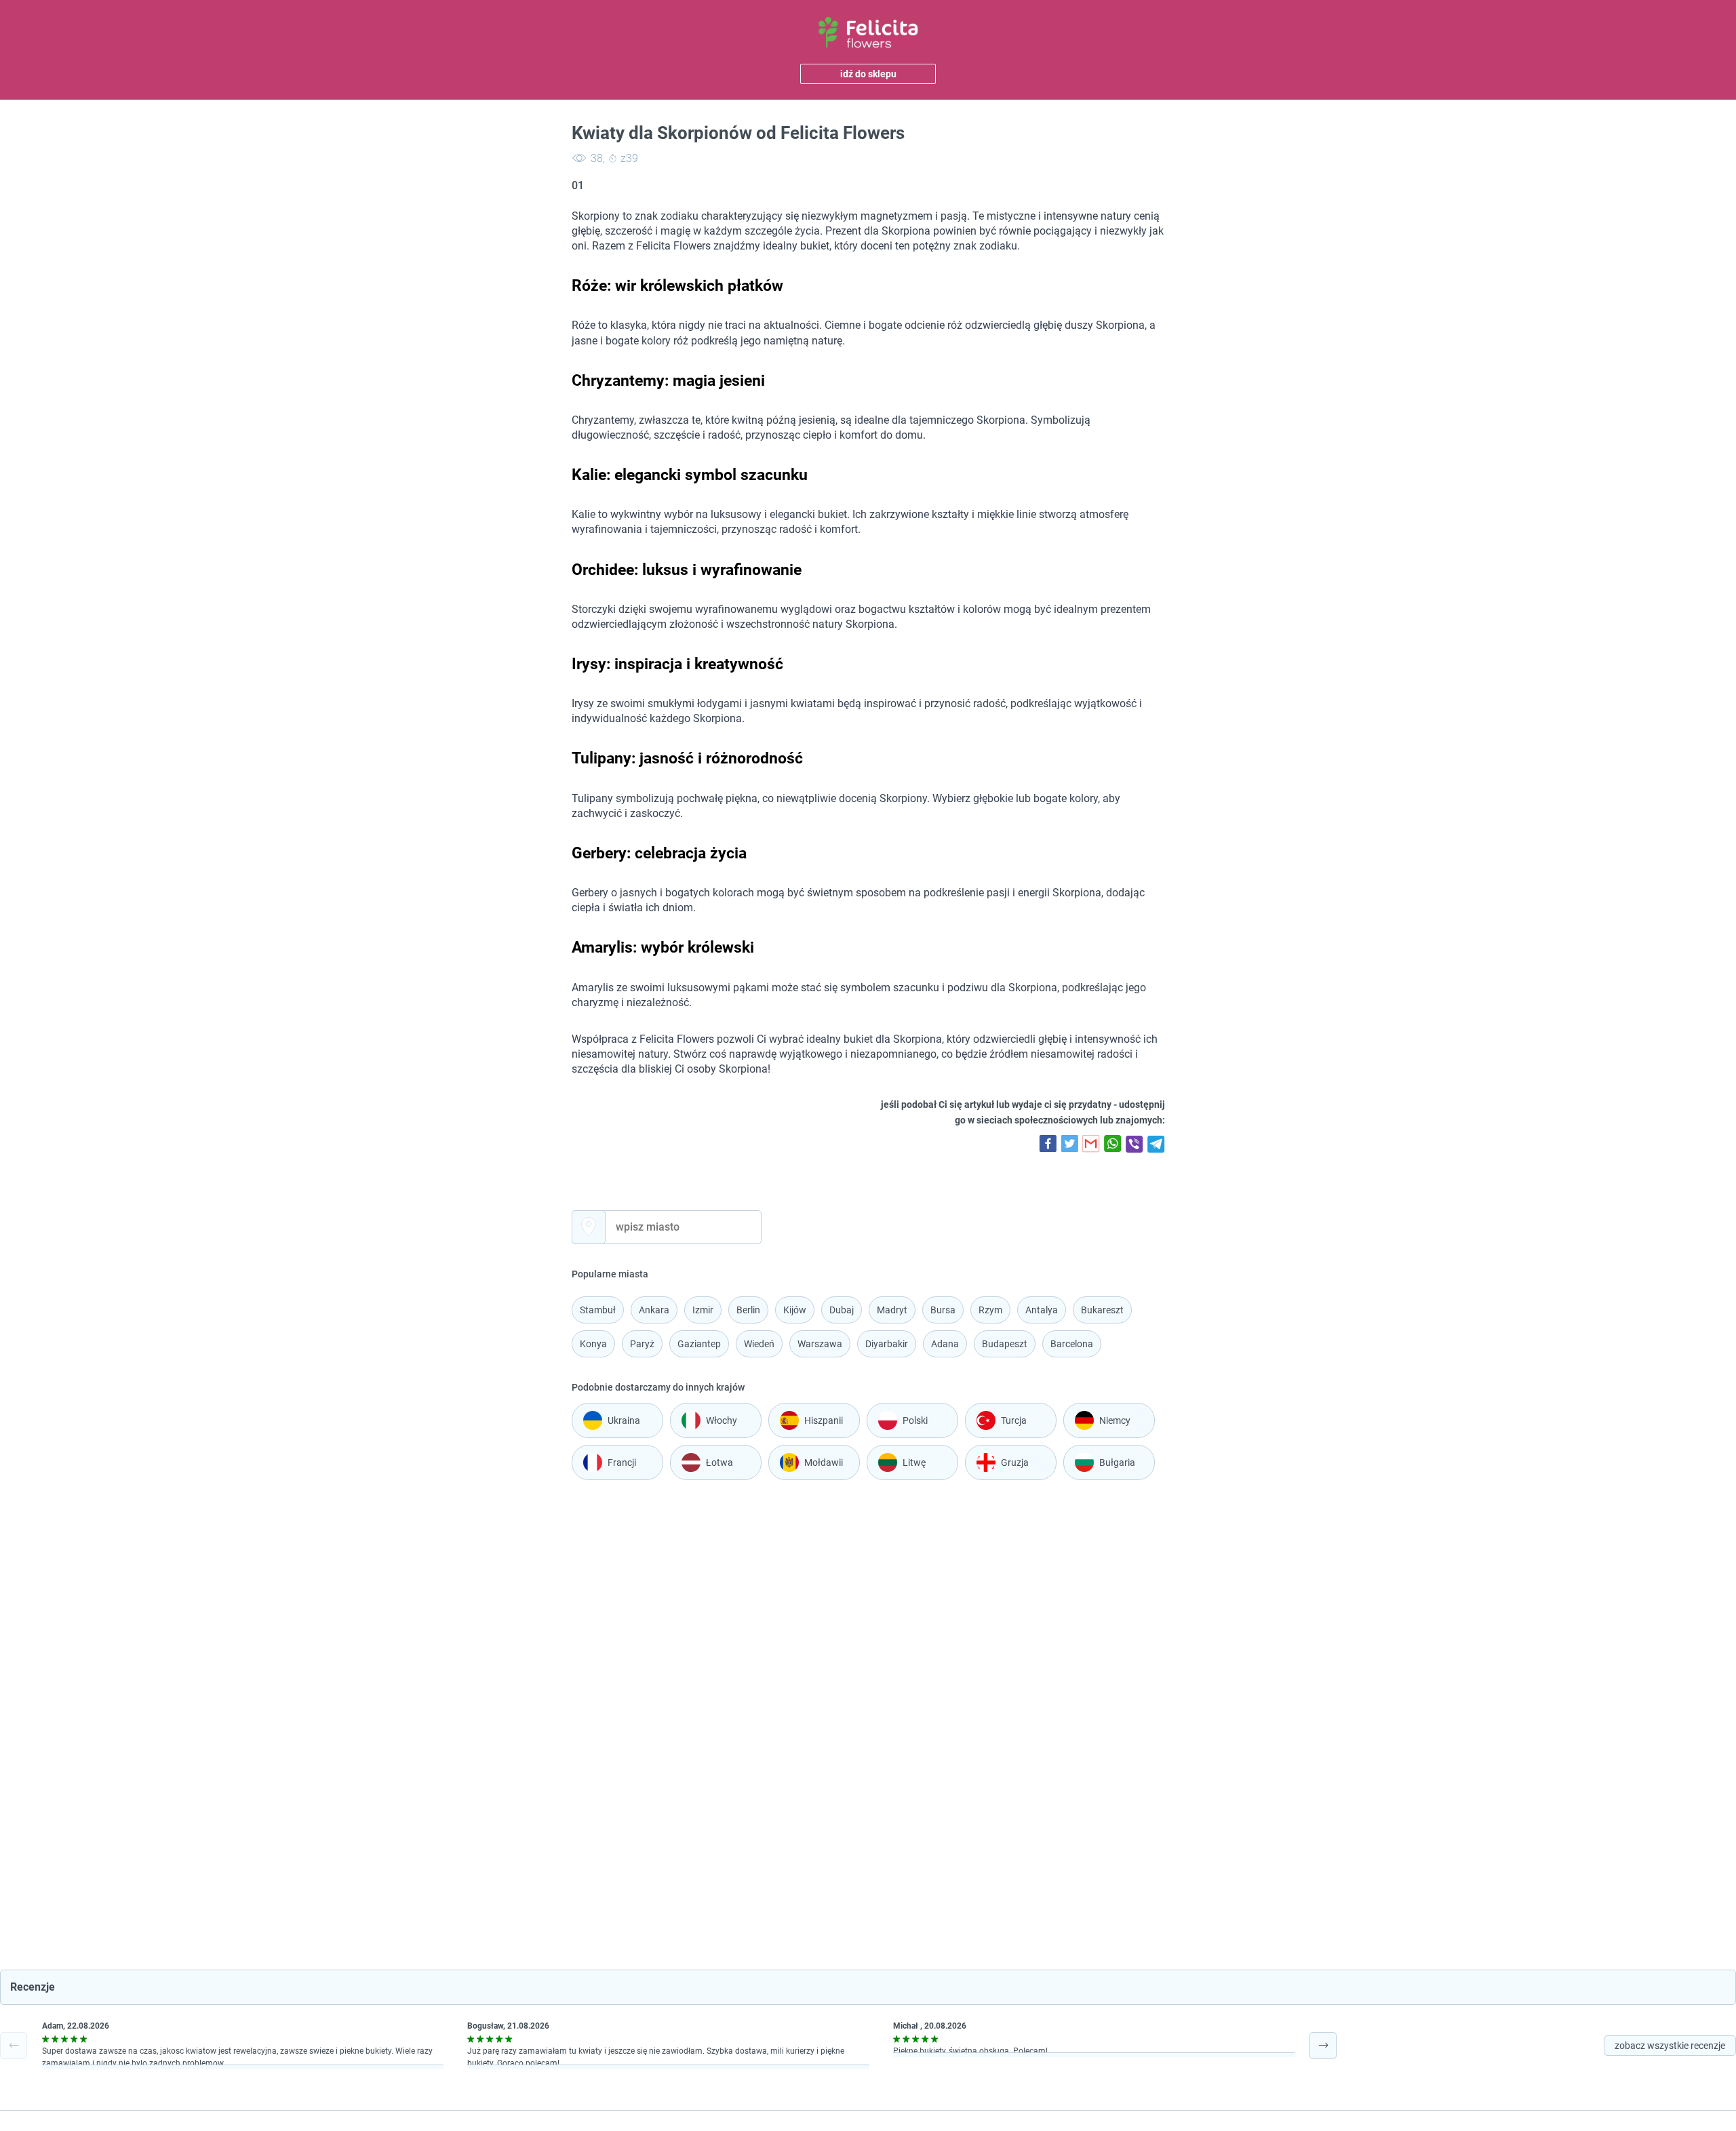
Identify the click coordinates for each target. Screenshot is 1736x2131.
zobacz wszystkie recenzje (1670, 2046)
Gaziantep (699, 1344)
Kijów (795, 1310)
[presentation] (14, 2046)
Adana (945, 1344)
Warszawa (820, 1344)
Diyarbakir (887, 1344)
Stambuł (598, 1310)
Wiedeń (759, 1344)
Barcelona (1072, 1344)
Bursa (943, 1310)
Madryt (892, 1310)
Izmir (703, 1310)
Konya (593, 1344)
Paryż (642, 1344)
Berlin (748, 1310)
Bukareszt (1102, 1310)
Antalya (1042, 1310)
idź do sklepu (868, 74)
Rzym (990, 1310)
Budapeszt (1005, 1344)
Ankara (654, 1310)
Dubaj (842, 1310)
